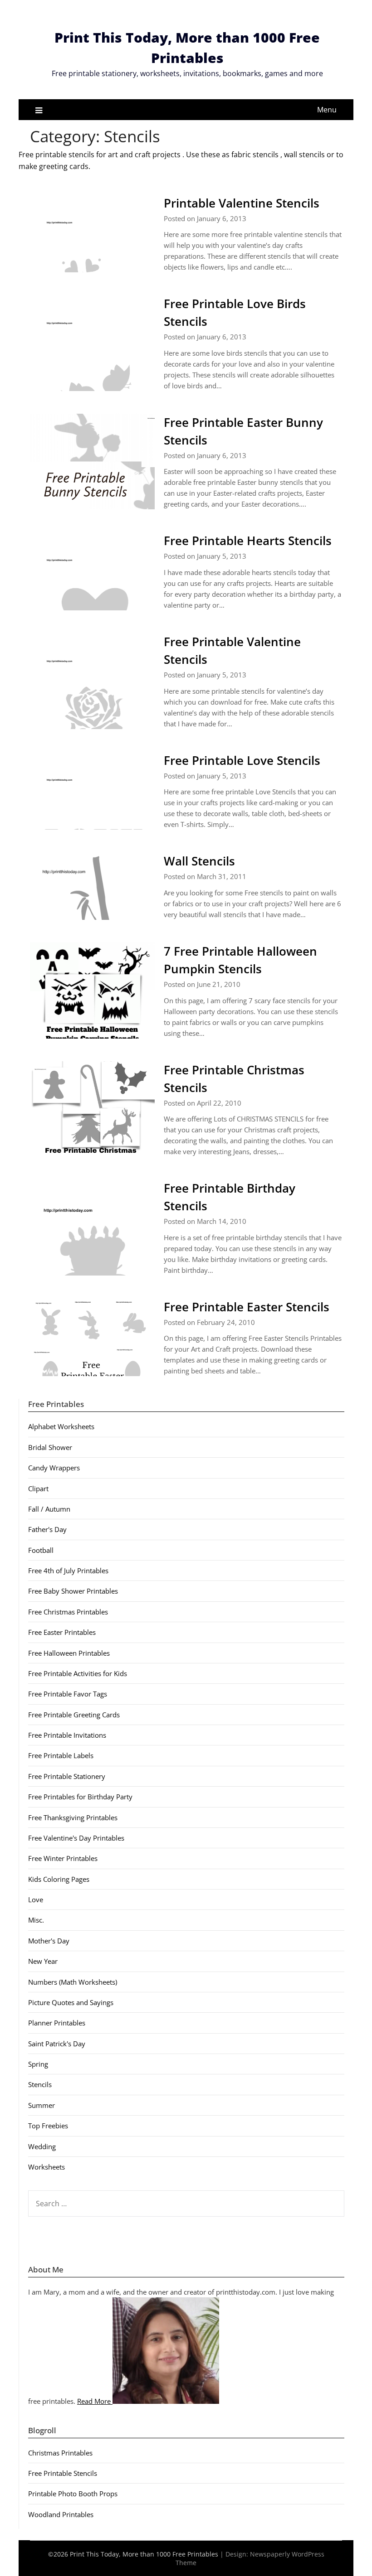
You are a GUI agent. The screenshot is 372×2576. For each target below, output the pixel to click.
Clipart (38, 1489)
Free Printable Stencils (63, 2473)
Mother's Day (49, 1941)
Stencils (40, 2084)
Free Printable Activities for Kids (78, 1673)
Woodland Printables (61, 2514)
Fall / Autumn (49, 1509)
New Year (43, 1961)
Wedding (42, 2146)
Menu (327, 110)
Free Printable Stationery (67, 1776)
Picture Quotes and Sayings (71, 2002)
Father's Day (47, 1529)
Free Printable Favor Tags (68, 1694)
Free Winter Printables (63, 1858)
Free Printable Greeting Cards (74, 1715)
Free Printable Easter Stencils (247, 1307)
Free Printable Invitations (67, 1735)
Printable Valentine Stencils (242, 203)
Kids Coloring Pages (59, 1879)
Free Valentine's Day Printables (76, 1838)
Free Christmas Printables (68, 1612)
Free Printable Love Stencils (242, 760)
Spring (38, 2064)
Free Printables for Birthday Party (80, 1797)
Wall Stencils (199, 861)
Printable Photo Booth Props (73, 2494)
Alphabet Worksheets (61, 1426)
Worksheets (46, 2167)
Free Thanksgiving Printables (73, 1817)
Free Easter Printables (62, 1632)
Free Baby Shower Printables (73, 1591)
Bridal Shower (50, 1447)
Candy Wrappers (54, 1468)
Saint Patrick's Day (57, 2044)
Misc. (36, 1920)
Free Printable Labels (61, 1755)
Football (41, 1550)
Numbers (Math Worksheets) (73, 1982)
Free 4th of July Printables (68, 1571)
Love (36, 1899)
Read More (95, 2401)
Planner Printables (57, 2023)
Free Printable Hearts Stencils (248, 541)
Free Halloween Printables (69, 1653)
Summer (42, 2105)
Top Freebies (48, 2126)
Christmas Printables (60, 2453)
